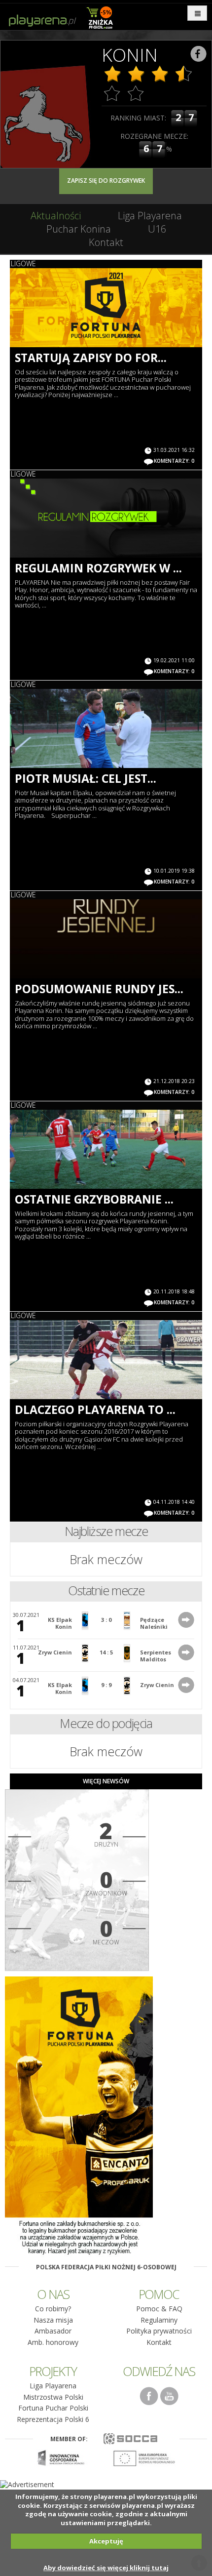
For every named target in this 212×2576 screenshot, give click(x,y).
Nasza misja (53, 2320)
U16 (157, 229)
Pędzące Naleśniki (154, 1623)
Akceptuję (106, 2541)
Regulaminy (159, 2320)
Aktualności (56, 216)
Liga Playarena (150, 216)
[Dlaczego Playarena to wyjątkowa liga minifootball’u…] (106, 1360)
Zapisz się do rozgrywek (106, 181)
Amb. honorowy (53, 2342)
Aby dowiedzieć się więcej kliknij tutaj (106, 2568)
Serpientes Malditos (156, 1656)
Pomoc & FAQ (159, 2309)
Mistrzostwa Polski (53, 2397)
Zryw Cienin (55, 1652)
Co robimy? (53, 2309)
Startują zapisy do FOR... (91, 358)
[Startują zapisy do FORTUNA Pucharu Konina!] (106, 308)
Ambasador (53, 2331)
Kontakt (106, 242)
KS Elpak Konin (60, 1623)
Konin (130, 55)
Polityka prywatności (159, 2331)
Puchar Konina (79, 229)
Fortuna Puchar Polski (53, 2408)
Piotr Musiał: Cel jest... (86, 778)
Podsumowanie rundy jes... (99, 989)
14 (103, 1652)
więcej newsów (106, 1781)
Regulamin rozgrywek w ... (98, 568)
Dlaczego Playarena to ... (95, 1409)
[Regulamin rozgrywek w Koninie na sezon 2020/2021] (106, 518)
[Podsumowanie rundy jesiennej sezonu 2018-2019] (106, 939)
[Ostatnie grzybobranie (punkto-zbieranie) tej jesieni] (106, 1149)
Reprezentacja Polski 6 (53, 2419)
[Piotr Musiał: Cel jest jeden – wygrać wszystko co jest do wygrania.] (106, 728)
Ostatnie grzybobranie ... (94, 1199)
